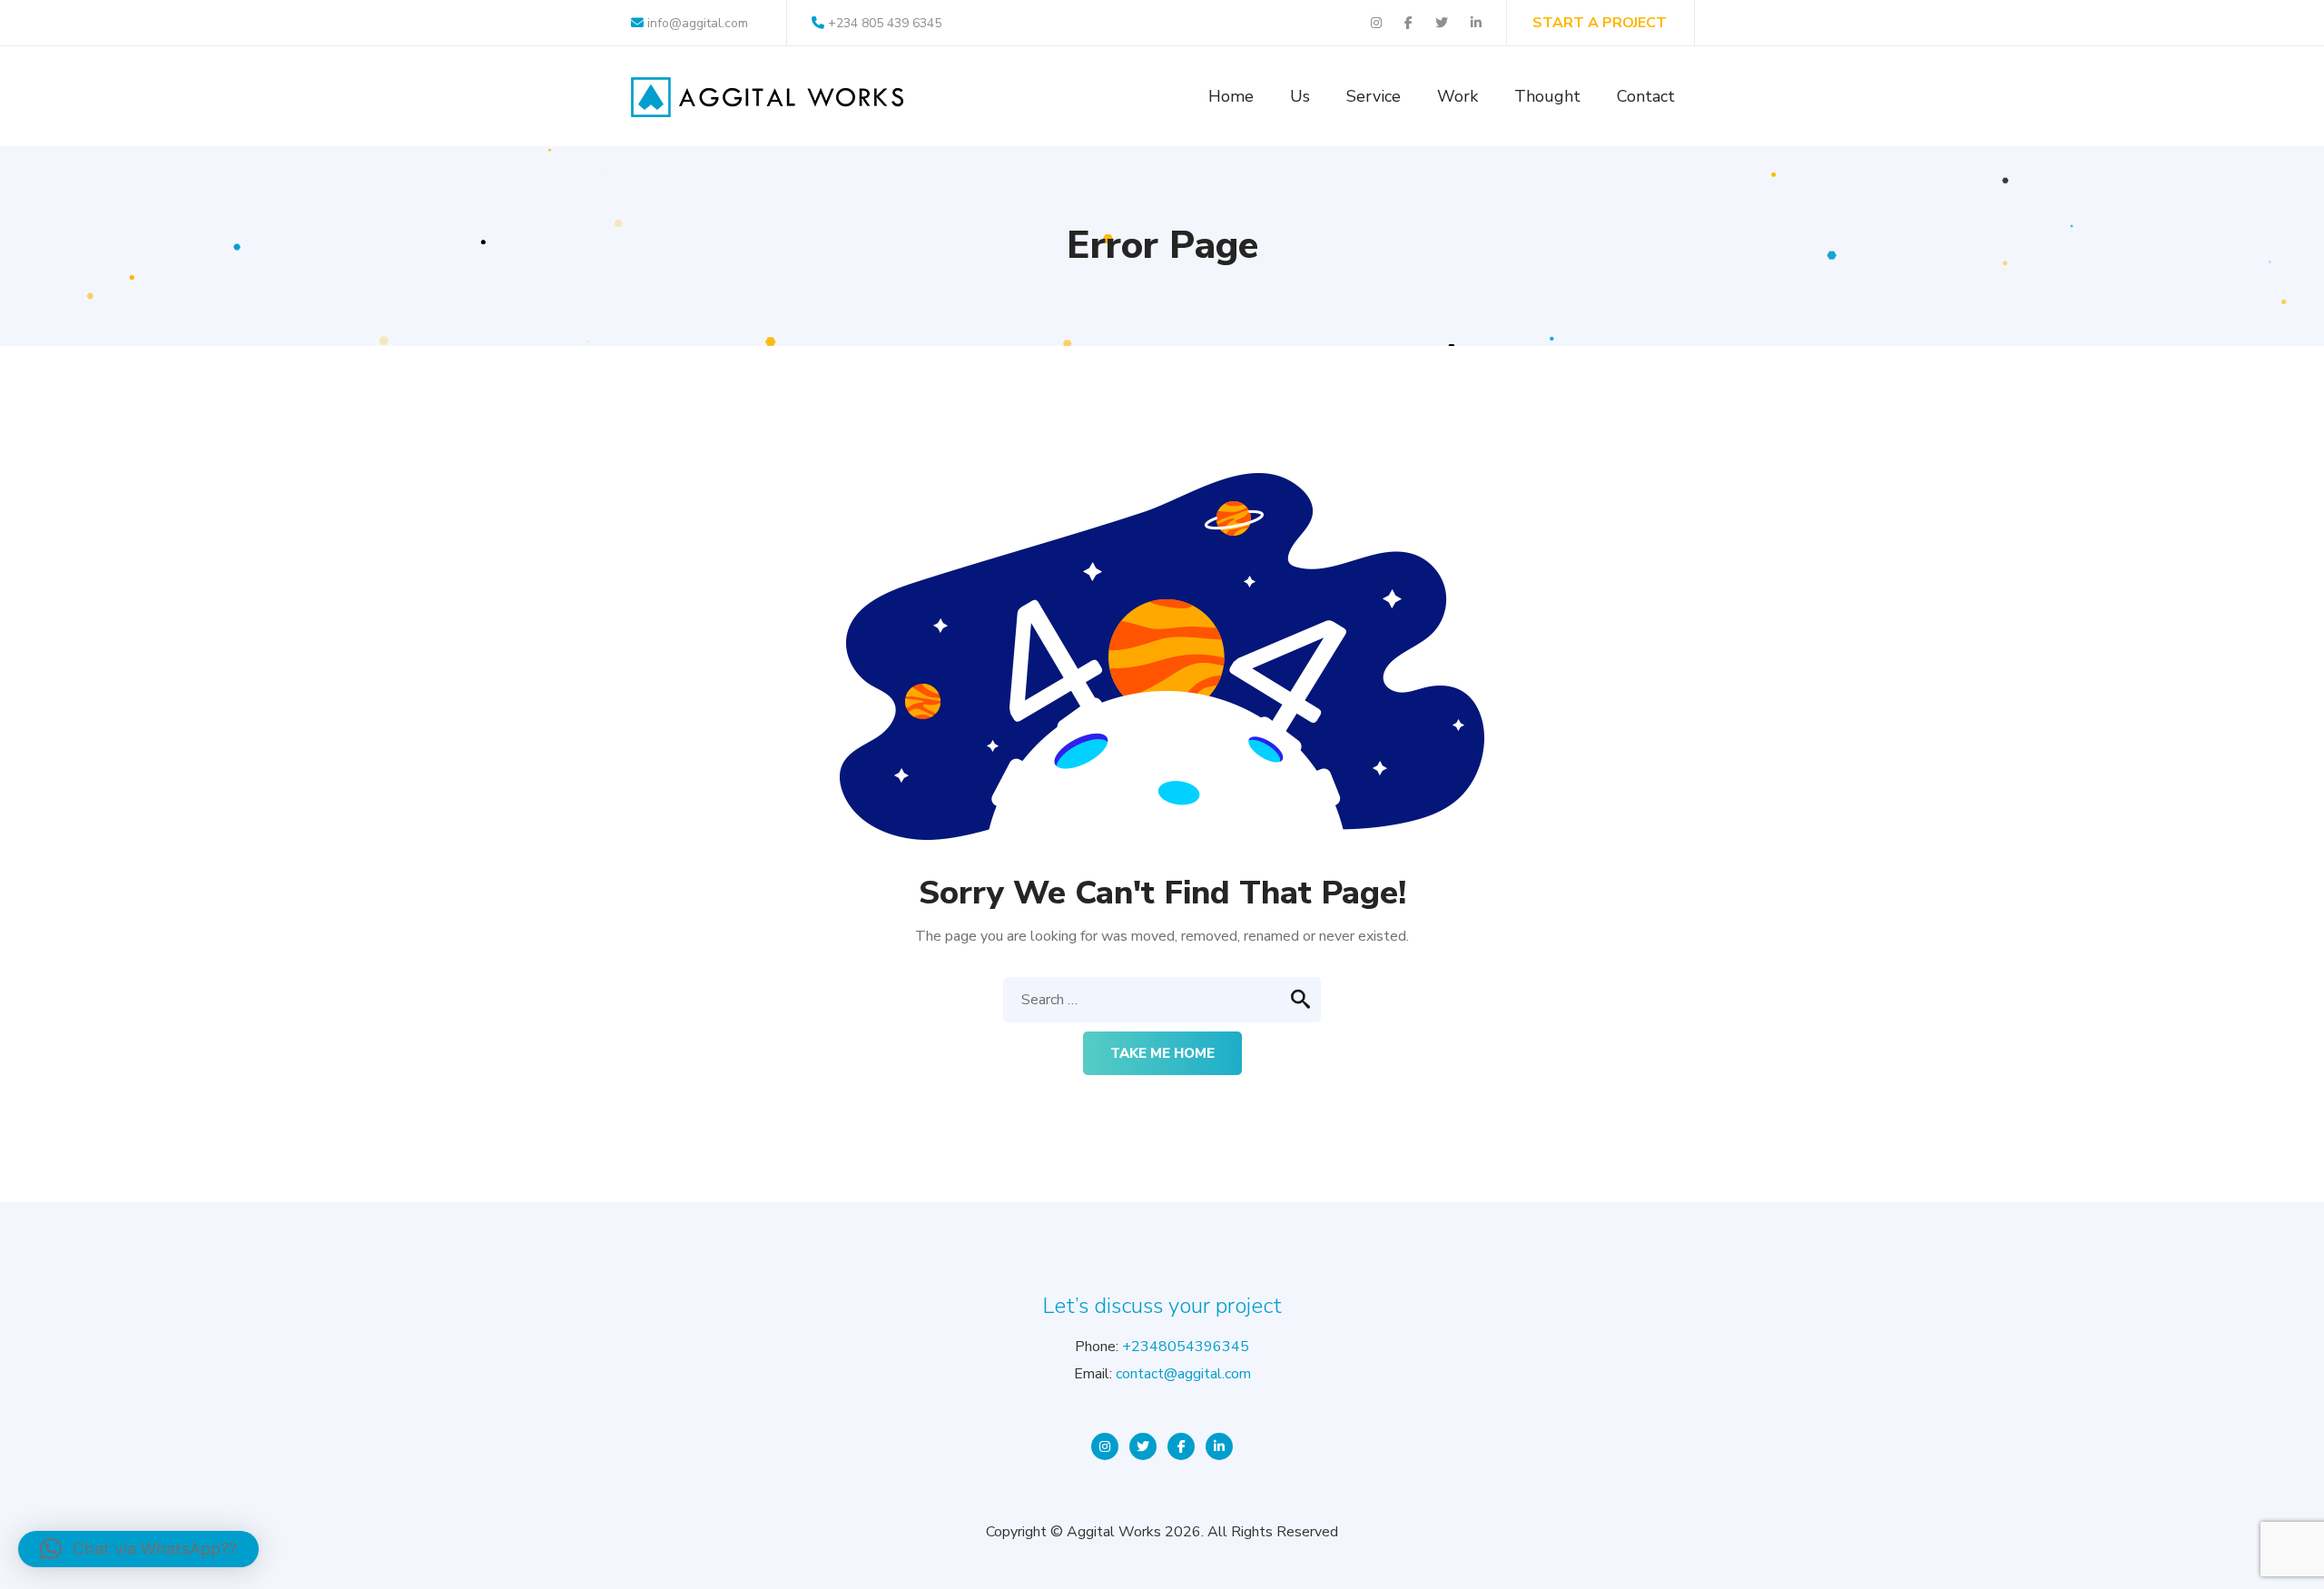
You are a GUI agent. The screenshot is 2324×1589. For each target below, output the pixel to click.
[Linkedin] (1219, 1446)
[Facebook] (1181, 1446)
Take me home (1162, 1053)
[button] (138, 1549)
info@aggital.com (696, 23)
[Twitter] (1143, 1446)
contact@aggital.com (1183, 1374)
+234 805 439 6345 (885, 23)
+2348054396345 (1186, 1347)
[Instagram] (1105, 1446)
